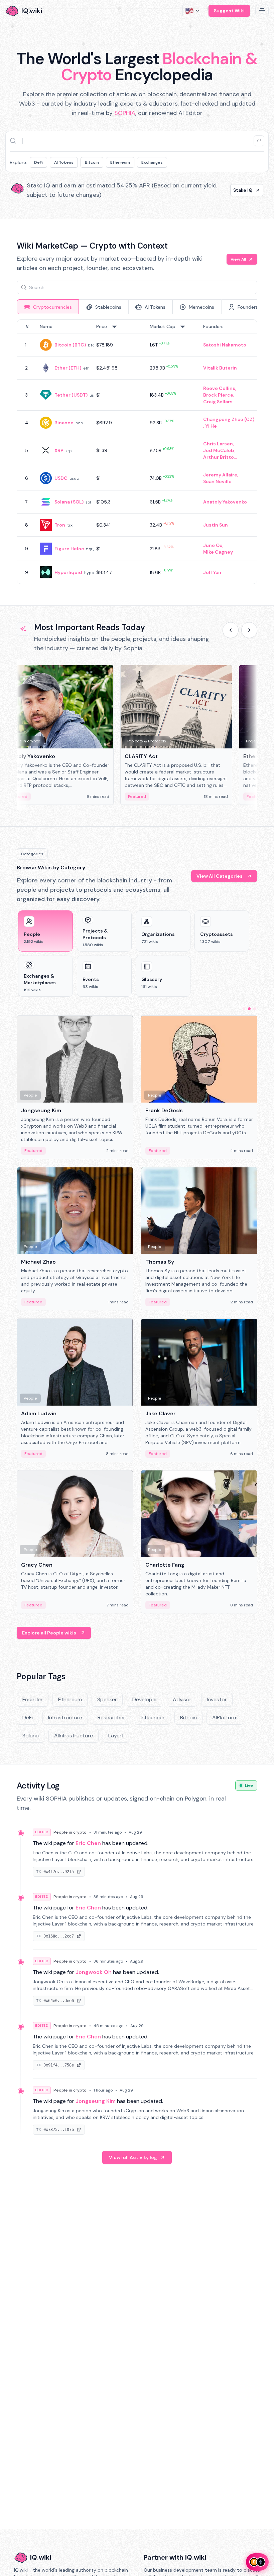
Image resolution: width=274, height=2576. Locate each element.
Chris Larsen (218, 444)
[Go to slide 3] (255, 1009)
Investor (217, 1699)
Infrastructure (65, 1718)
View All (238, 259)
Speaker (107, 1699)
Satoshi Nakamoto (225, 345)
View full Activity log (133, 2157)
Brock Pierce (218, 395)
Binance (64, 423)
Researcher (111, 1718)
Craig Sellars (218, 402)
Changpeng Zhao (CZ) (229, 419)
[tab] (48, 307)
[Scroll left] (231, 630)
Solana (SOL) (69, 502)
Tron (60, 525)
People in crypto (70, 1832)
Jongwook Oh (94, 1972)
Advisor (182, 1699)
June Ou (213, 545)
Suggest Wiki (229, 11)
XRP (59, 450)
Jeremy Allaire (220, 475)
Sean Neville (217, 481)
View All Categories (220, 876)
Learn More (239, 190)
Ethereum (120, 162)
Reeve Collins (219, 388)
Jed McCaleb (219, 450)
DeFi (38, 162)
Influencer (153, 1718)
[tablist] (137, 307)
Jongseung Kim (96, 2101)
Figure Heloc (69, 549)
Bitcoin (92, 162)
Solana (31, 1736)
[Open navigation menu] (262, 11)
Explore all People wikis (49, 1633)
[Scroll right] (249, 630)
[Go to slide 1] (244, 1009)
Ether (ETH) (68, 368)
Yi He (211, 426)
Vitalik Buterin (220, 368)
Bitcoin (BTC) (70, 345)
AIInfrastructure (74, 1736)
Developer (145, 1699)
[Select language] (193, 11)
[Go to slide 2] (249, 1009)
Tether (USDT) (71, 395)
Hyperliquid (68, 572)
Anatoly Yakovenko (225, 502)
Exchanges (152, 162)
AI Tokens (64, 162)
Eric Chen (88, 1843)
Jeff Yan (212, 572)
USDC (61, 478)
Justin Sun (216, 525)
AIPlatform (225, 1718)
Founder (33, 1699)
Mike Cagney (218, 552)
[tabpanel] (137, 452)
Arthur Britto (219, 457)
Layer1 (116, 1736)
